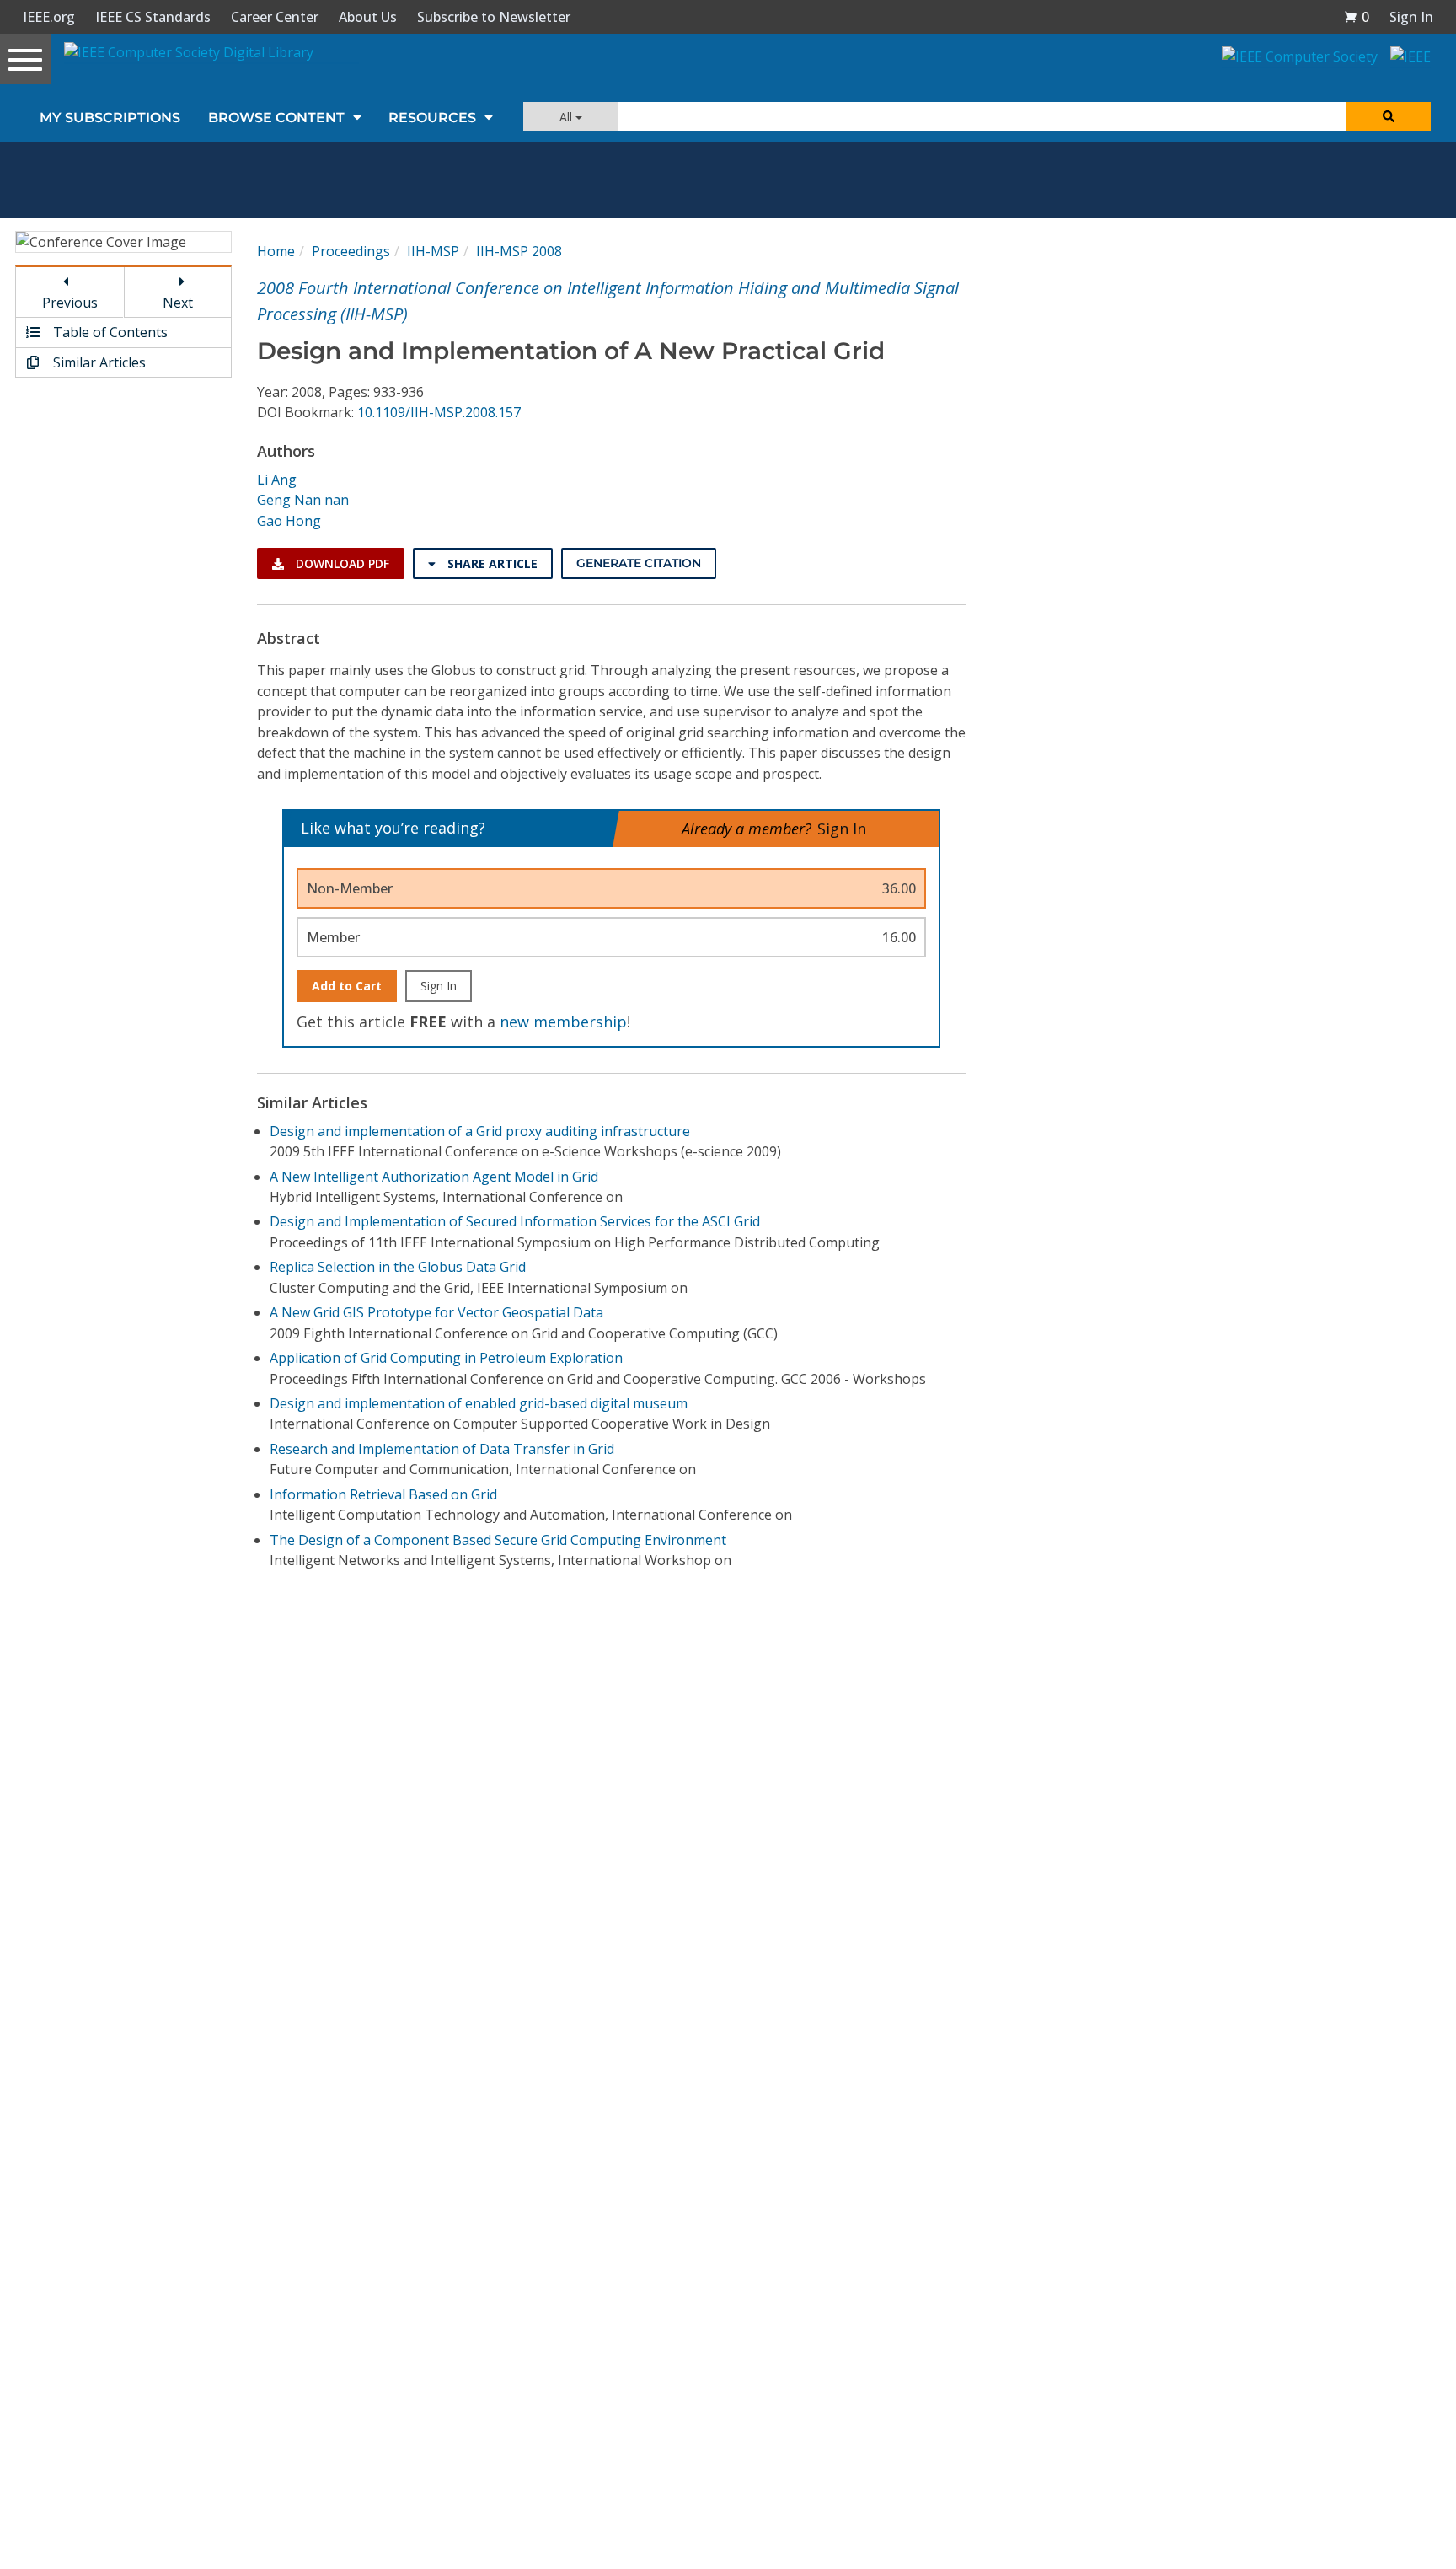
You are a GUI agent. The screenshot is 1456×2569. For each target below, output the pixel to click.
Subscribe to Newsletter (494, 17)
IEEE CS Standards (153, 17)
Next (178, 303)
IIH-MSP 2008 (519, 251)
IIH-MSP (433, 251)
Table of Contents (109, 332)
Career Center (275, 17)
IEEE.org (49, 17)
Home (276, 251)
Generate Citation (639, 563)
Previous (70, 303)
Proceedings (351, 251)
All (567, 117)
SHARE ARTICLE (491, 563)
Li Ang (277, 480)
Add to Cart (347, 986)
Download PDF (341, 563)
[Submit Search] (1389, 117)
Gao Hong (289, 521)
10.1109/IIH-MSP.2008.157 (439, 412)
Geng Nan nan (303, 500)
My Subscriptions (110, 118)
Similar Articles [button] (98, 362)
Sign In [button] (1411, 17)
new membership (563, 1022)
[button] (1357, 17)
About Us (368, 17)
